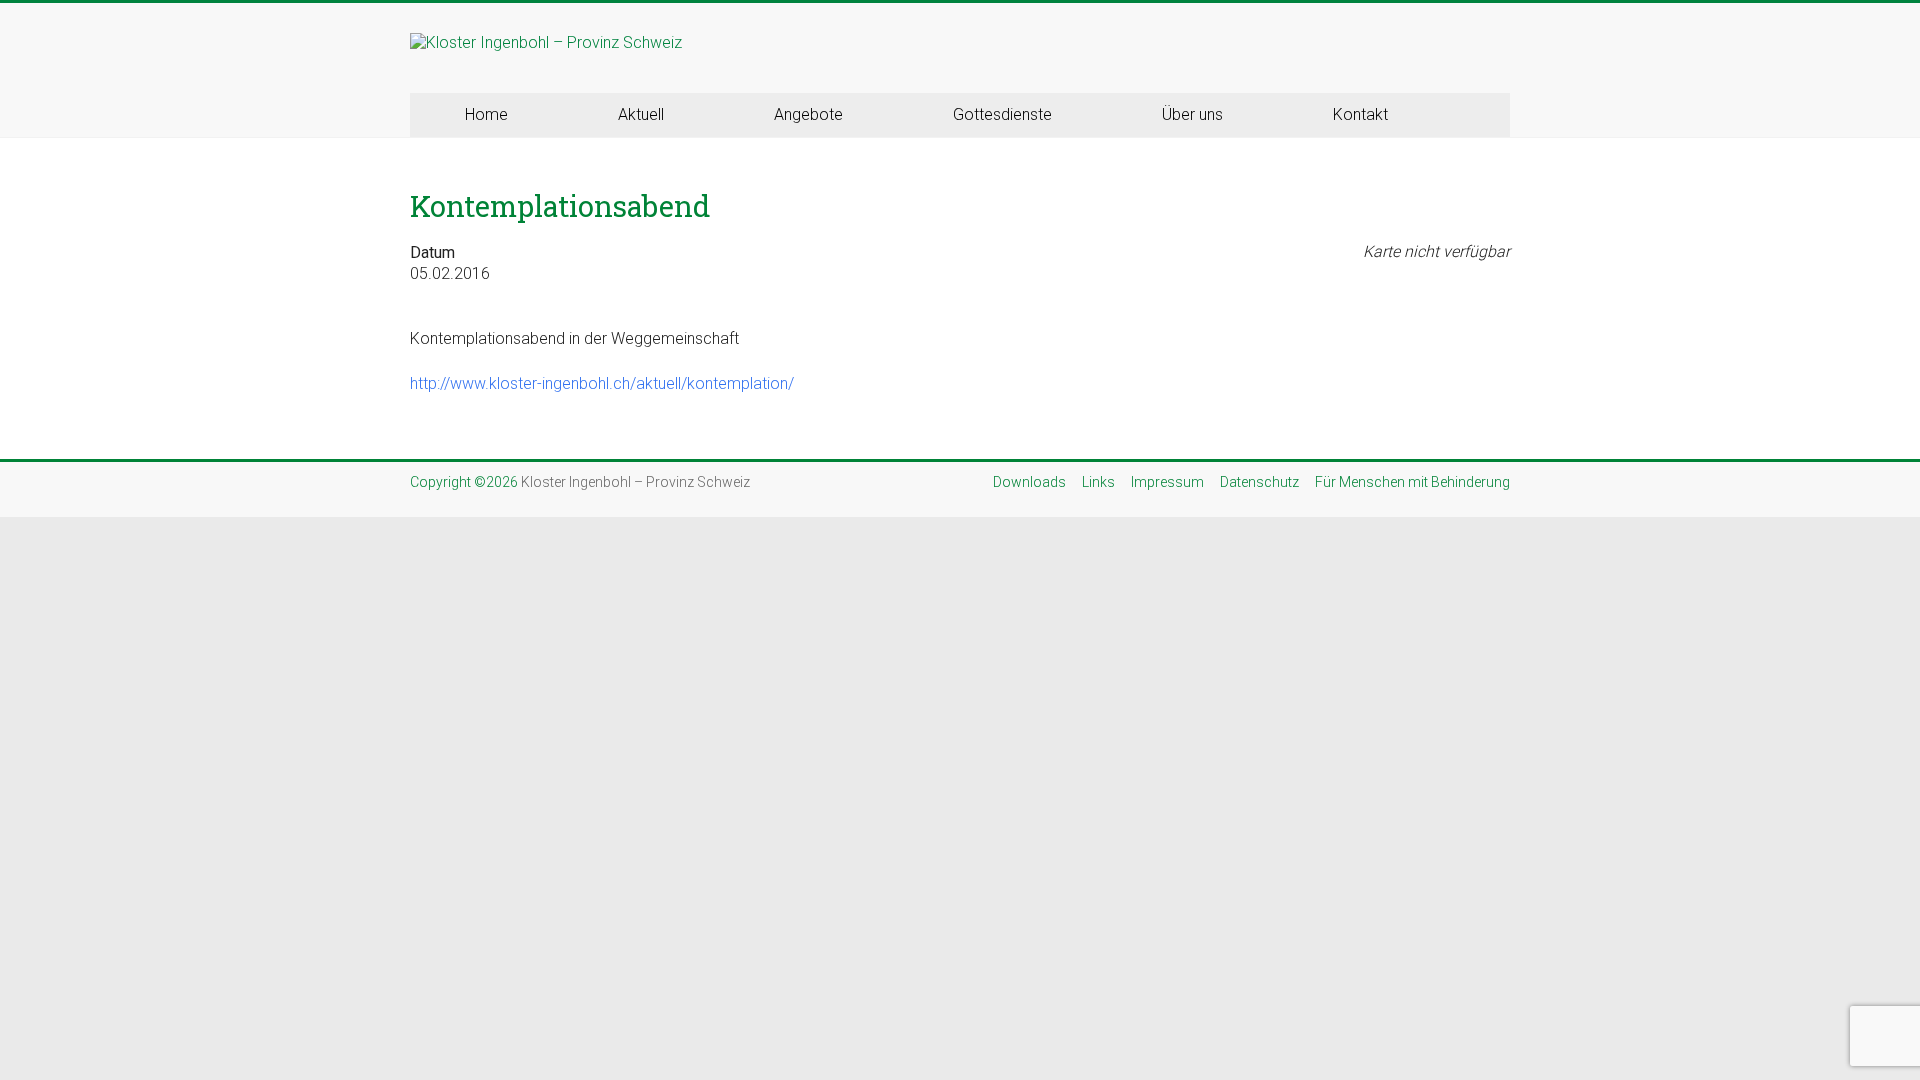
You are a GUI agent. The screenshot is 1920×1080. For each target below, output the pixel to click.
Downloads (1029, 482)
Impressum (1167, 482)
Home (486, 114)
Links (1098, 482)
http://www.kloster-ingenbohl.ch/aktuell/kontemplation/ (602, 383)
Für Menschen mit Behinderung (1412, 482)
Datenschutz (1259, 482)
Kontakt (1360, 114)
